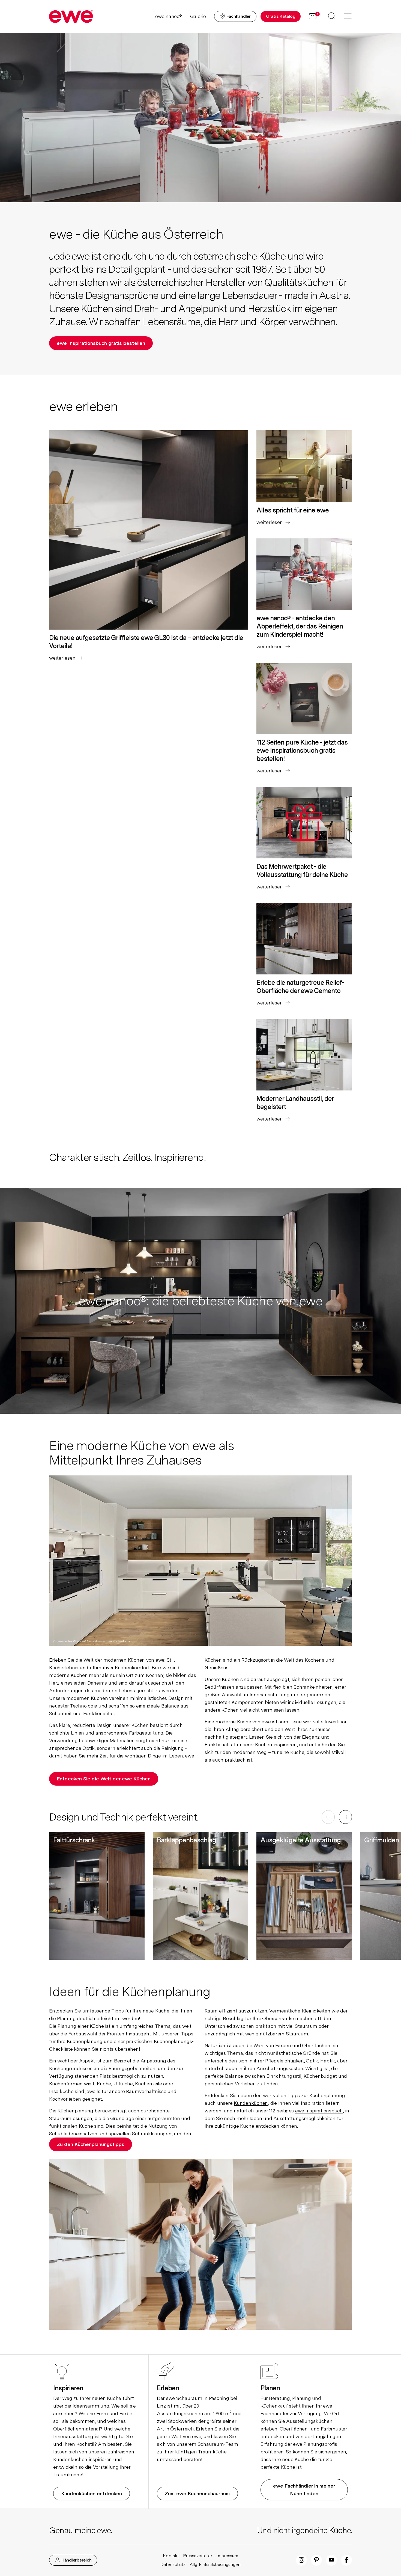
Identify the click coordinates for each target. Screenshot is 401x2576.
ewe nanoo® (169, 16)
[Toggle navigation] (348, 16)
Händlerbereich (76, 2560)
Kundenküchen (251, 2103)
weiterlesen (65, 658)
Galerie (198, 16)
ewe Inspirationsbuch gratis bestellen (101, 343)
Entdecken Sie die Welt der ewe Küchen (104, 1779)
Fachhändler (238, 16)
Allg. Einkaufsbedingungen (215, 2564)
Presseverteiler (198, 2556)
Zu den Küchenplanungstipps (91, 2144)
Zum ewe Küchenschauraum (197, 2493)
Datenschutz (173, 2564)
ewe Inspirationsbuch (319, 2111)
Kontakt (171, 2556)
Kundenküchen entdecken (92, 2493)
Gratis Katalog (281, 16)
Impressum (227, 2556)
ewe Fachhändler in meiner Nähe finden (304, 2490)
